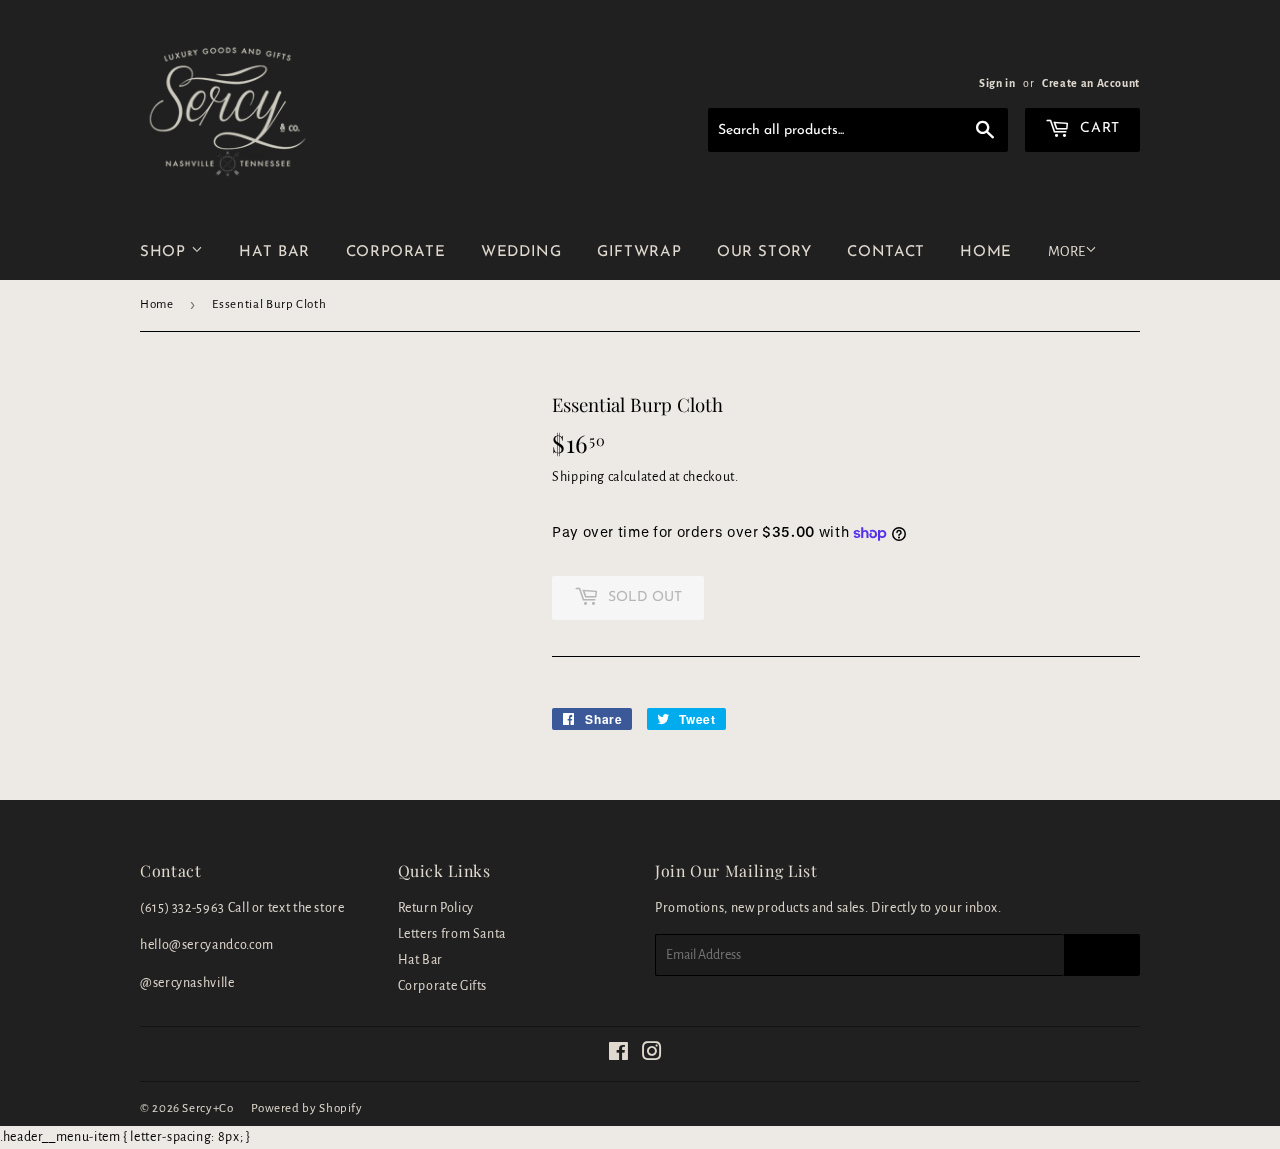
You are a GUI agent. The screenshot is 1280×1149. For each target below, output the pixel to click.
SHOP (165, 252)
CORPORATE (396, 252)
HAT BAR (274, 252)
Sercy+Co (207, 1108)
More (1066, 251)
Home (157, 304)
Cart (1098, 128)
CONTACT (885, 252)
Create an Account (1091, 83)
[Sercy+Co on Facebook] (619, 1055)
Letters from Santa (452, 934)
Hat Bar (420, 960)
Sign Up (1102, 955)
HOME (986, 252)
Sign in (997, 83)
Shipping (578, 477)
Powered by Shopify (307, 1108)
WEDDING (521, 252)
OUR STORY (764, 252)
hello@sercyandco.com (207, 945)
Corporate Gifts (443, 986)
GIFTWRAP (639, 252)
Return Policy (436, 908)
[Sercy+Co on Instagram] (652, 1055)
